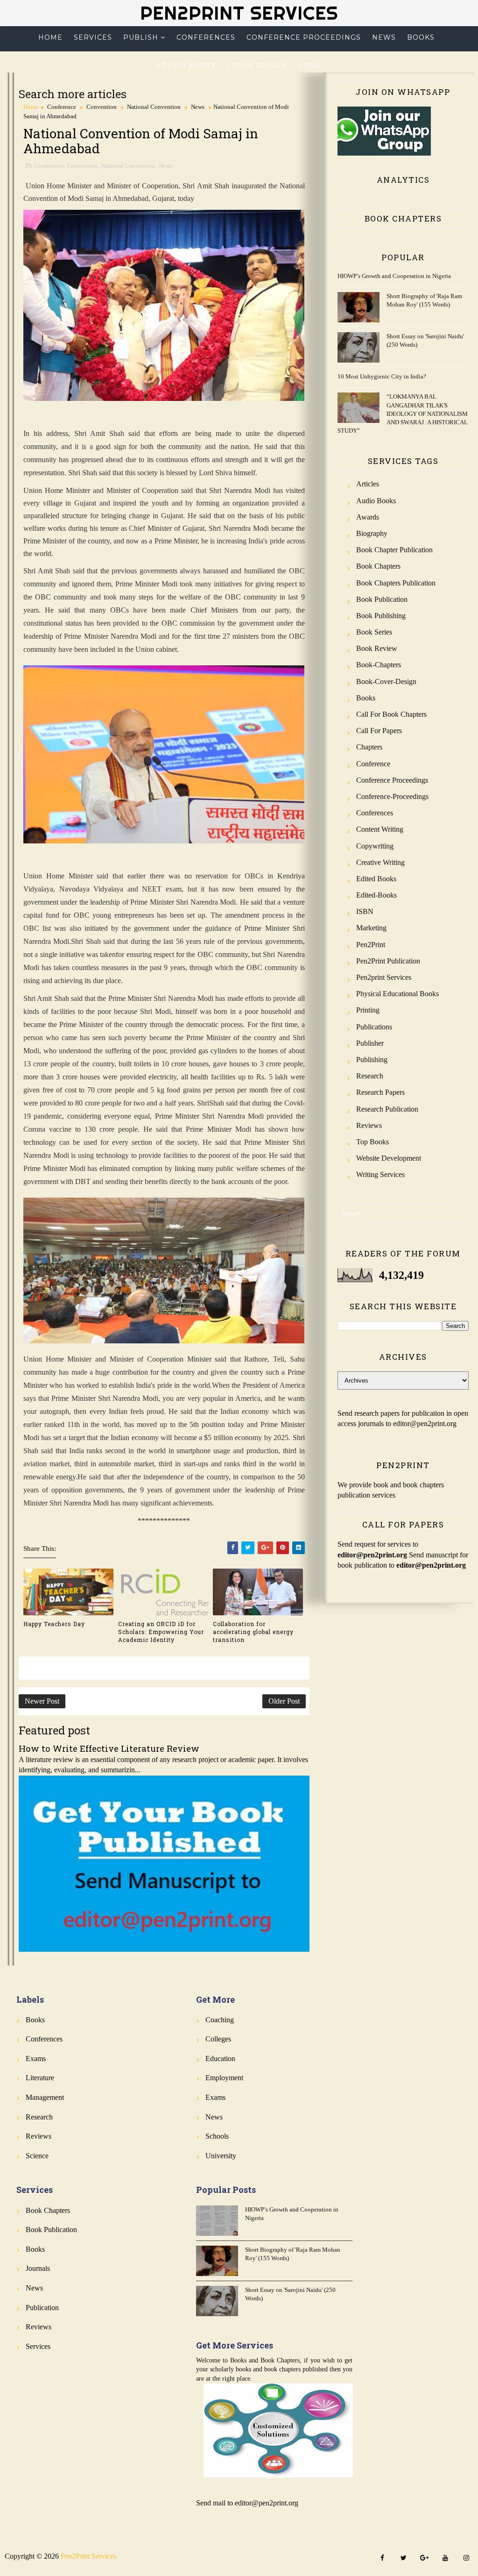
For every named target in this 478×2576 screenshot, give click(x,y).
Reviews (369, 1125)
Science (37, 2156)
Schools (217, 2136)
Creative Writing (380, 862)
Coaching (220, 2020)
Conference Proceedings (304, 37)
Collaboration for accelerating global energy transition (253, 1632)
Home (50, 37)
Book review (377, 648)
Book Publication (382, 599)
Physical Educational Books (397, 994)
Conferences (206, 37)
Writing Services (380, 1174)
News (384, 37)
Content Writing (380, 829)
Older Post (284, 1701)
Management (45, 2097)
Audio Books (376, 501)
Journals (38, 2268)
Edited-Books (376, 895)
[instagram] (466, 2558)
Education (220, 2059)
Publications (374, 1027)
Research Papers (380, 1092)
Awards (368, 517)
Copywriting (375, 846)
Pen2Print (371, 945)
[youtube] (445, 2558)
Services (93, 37)
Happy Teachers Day (54, 1624)
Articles (368, 484)
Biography (372, 533)
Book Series (374, 632)
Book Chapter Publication (394, 550)
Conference (62, 107)
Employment (224, 2078)
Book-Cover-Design (386, 681)
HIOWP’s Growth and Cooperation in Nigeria (394, 276)
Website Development (389, 1158)
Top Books (373, 1142)
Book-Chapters (379, 665)
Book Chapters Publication (396, 583)
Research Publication (387, 1109)
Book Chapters (378, 566)
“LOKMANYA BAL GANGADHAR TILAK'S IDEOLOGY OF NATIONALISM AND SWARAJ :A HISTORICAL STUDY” (403, 414)
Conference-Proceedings (392, 796)
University (221, 2156)
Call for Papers (379, 731)
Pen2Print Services (239, 13)
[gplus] (424, 2558)
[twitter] (403, 2558)
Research (370, 1076)
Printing (368, 1010)
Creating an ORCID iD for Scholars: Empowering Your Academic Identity (161, 1632)
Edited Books (186, 65)
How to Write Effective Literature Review (109, 1748)
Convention (102, 107)
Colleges (218, 2039)
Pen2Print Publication (388, 961)
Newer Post (42, 1701)
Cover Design (257, 65)
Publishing (372, 1060)
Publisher (370, 1043)
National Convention (154, 107)
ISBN (365, 911)
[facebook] (382, 2558)
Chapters (369, 747)
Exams (36, 2059)
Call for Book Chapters (391, 714)
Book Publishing (381, 616)
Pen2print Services (384, 977)
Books (421, 37)
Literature (40, 2078)
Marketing (371, 928)
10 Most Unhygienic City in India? (382, 376)
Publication (42, 2308)
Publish (141, 37)
